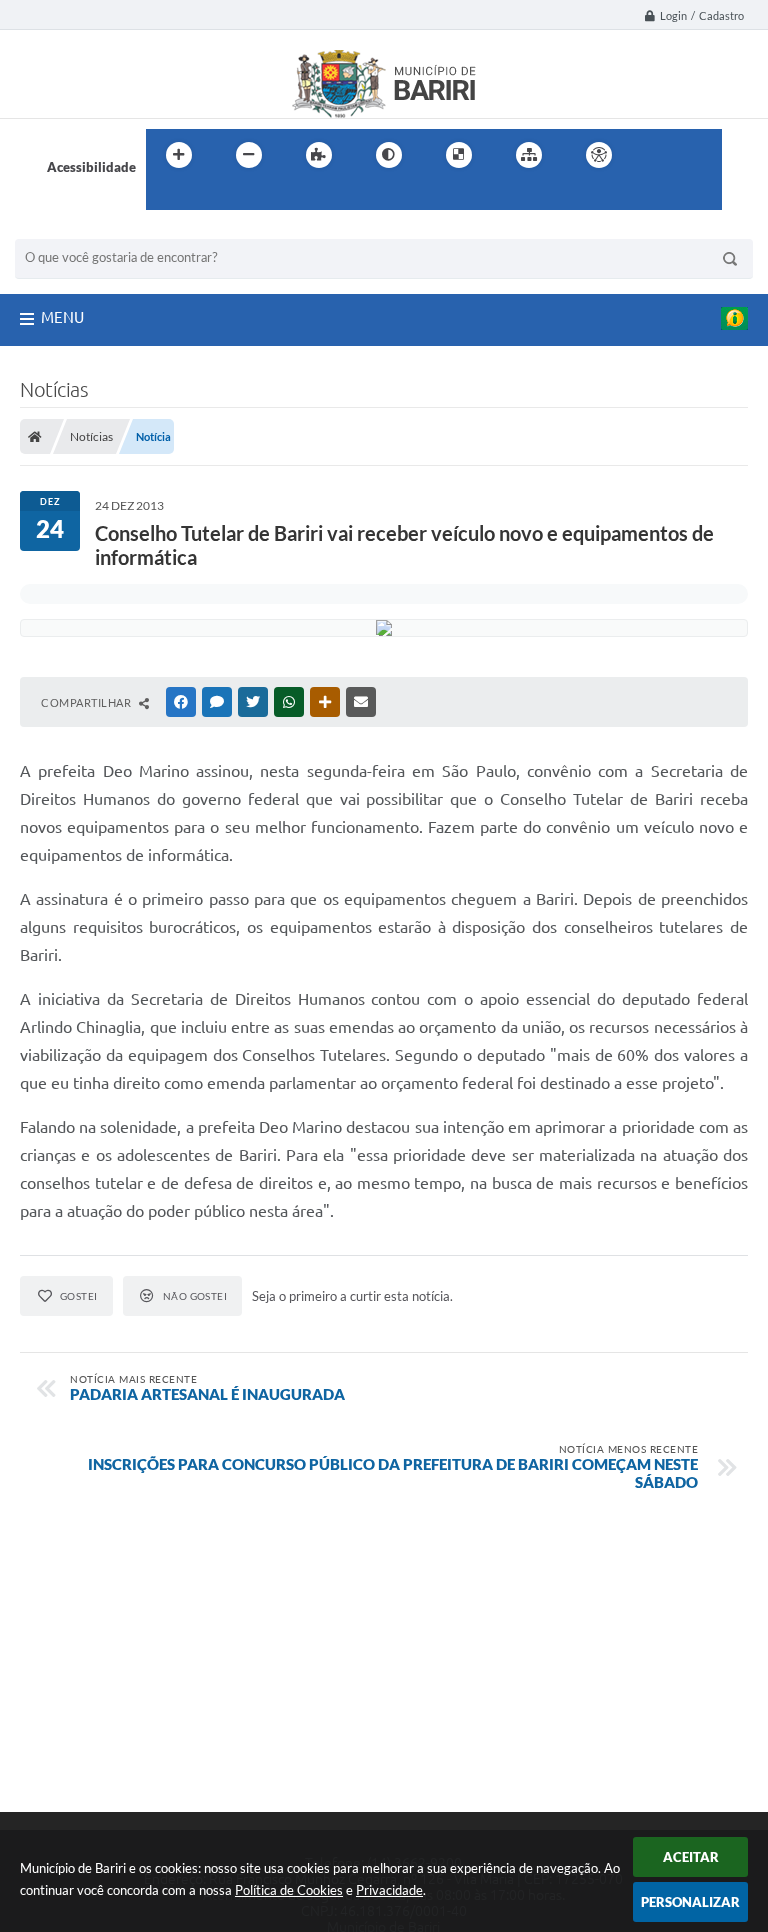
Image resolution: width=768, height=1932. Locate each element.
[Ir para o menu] (700, 155)
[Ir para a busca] (166, 196)
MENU (62, 317)
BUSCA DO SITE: (74, 229)
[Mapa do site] (529, 155)
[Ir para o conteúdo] (656, 155)
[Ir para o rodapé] (210, 196)
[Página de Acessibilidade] (599, 155)
